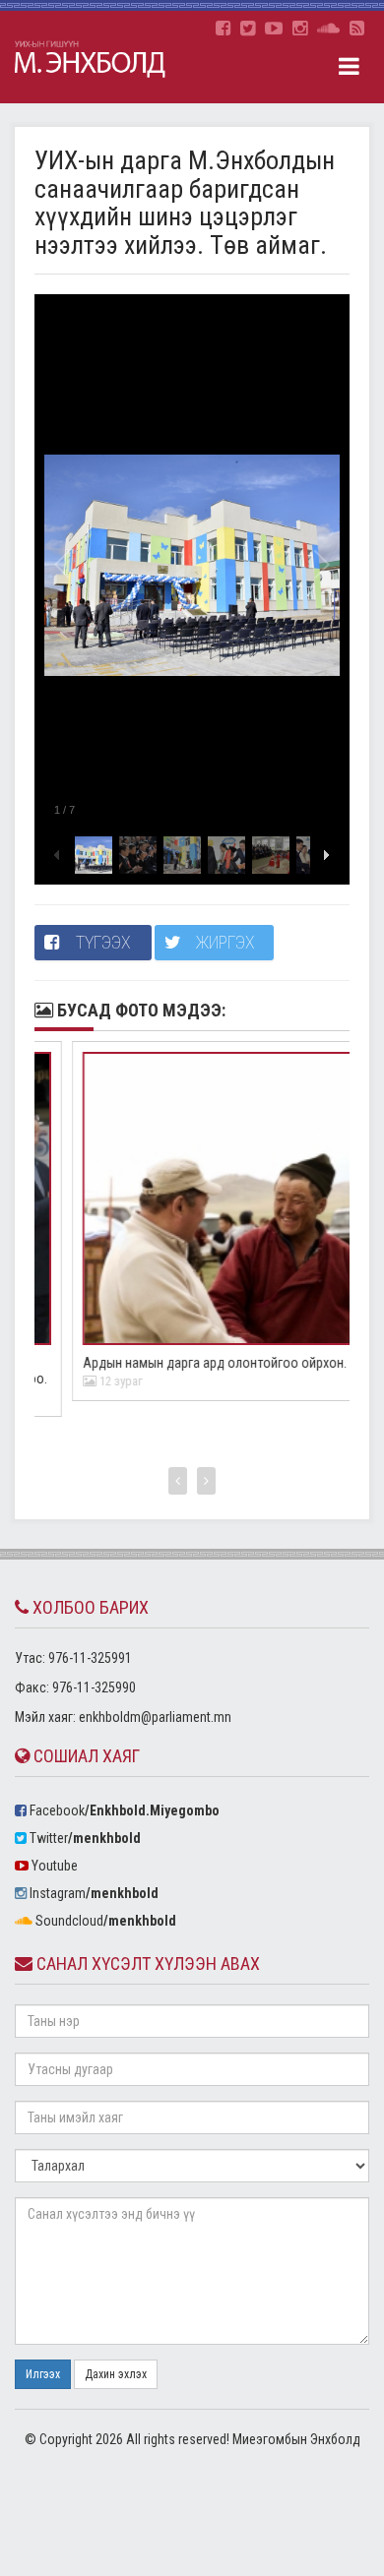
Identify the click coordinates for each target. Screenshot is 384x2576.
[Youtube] (274, 29)
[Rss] (357, 29)
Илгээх (43, 2374)
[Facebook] (223, 29)
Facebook (123, 1810)
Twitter (84, 1838)
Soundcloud (104, 1921)
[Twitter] (248, 29)
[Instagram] (300, 29)
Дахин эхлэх (116, 2374)
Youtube (53, 1866)
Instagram (93, 1893)
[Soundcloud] (328, 29)
